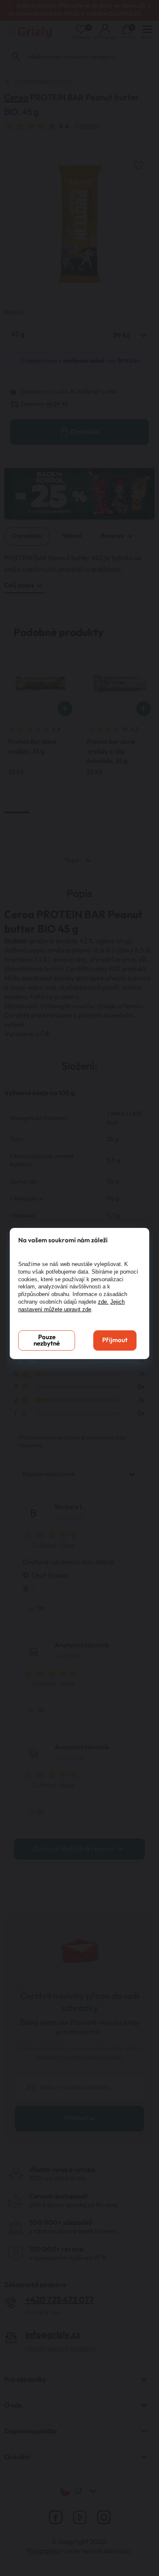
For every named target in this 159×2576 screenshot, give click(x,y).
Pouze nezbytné (47, 1340)
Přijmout (115, 1340)
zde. (103, 1302)
